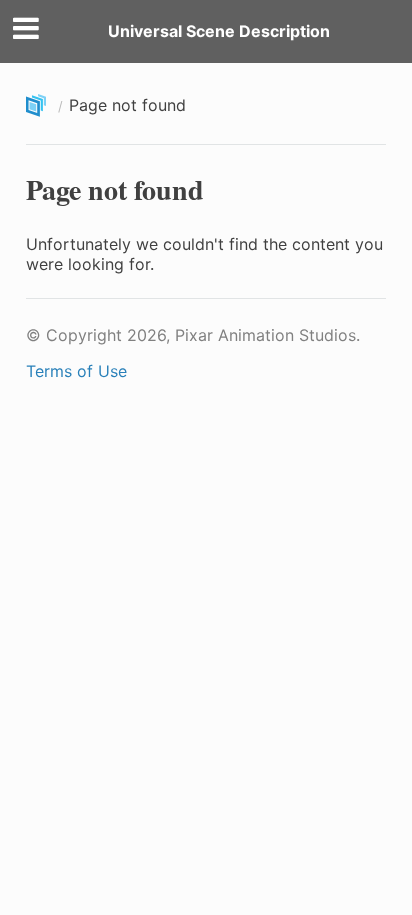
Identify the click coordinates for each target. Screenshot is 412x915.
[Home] (38, 107)
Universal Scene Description (219, 31)
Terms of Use (76, 371)
